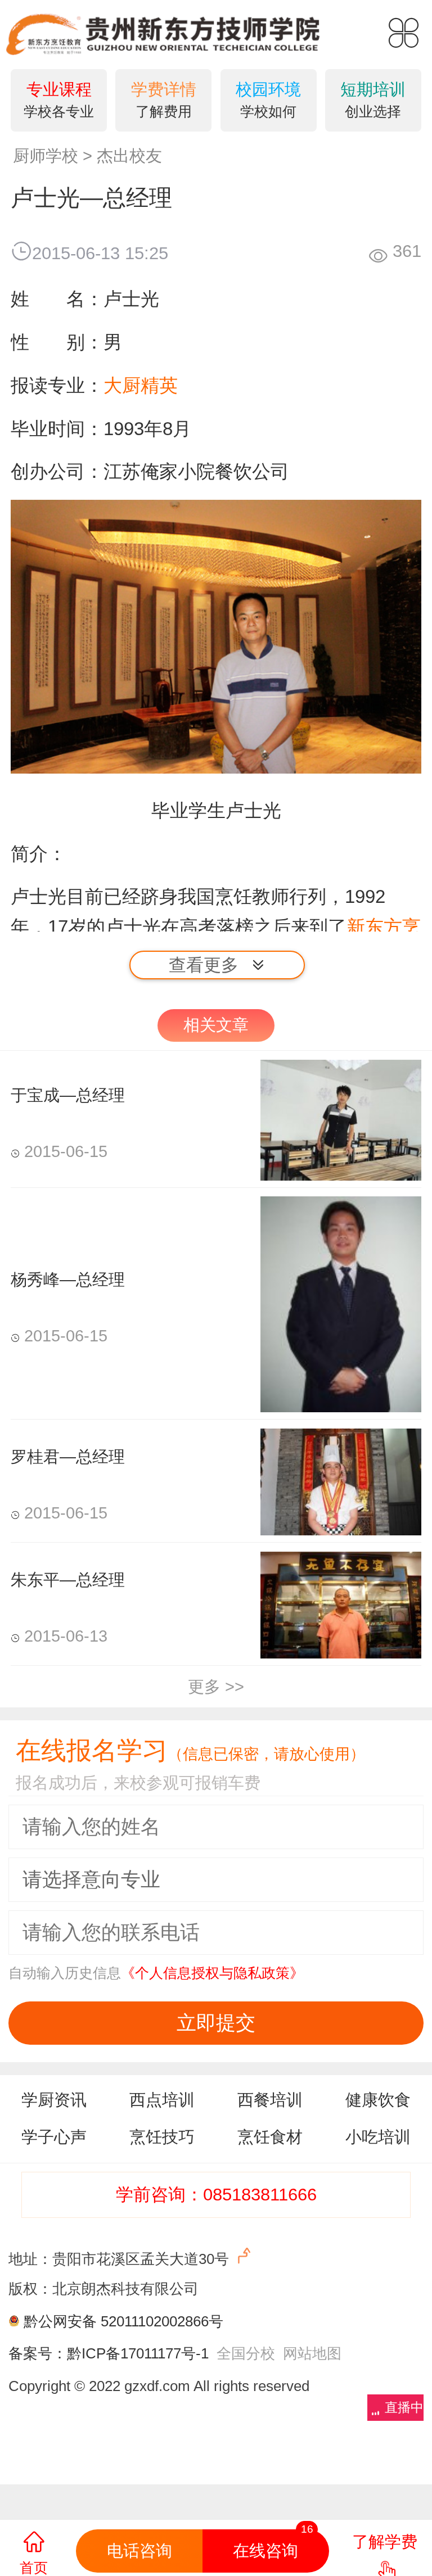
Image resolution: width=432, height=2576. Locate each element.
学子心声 (54, 2137)
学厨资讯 (54, 2100)
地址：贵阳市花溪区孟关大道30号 (121, 2259)
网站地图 (312, 2353)
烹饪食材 (270, 2137)
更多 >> (216, 1687)
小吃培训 (378, 2137)
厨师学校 (46, 156)
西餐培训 (270, 2100)
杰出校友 (129, 156)
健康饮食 (378, 2100)
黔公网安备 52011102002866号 (123, 2321)
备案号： (38, 2353)
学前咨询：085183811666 (216, 2195)
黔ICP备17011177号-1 (138, 2353)
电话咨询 (139, 2551)
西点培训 (162, 2100)
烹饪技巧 (162, 2137)
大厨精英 (141, 385)
